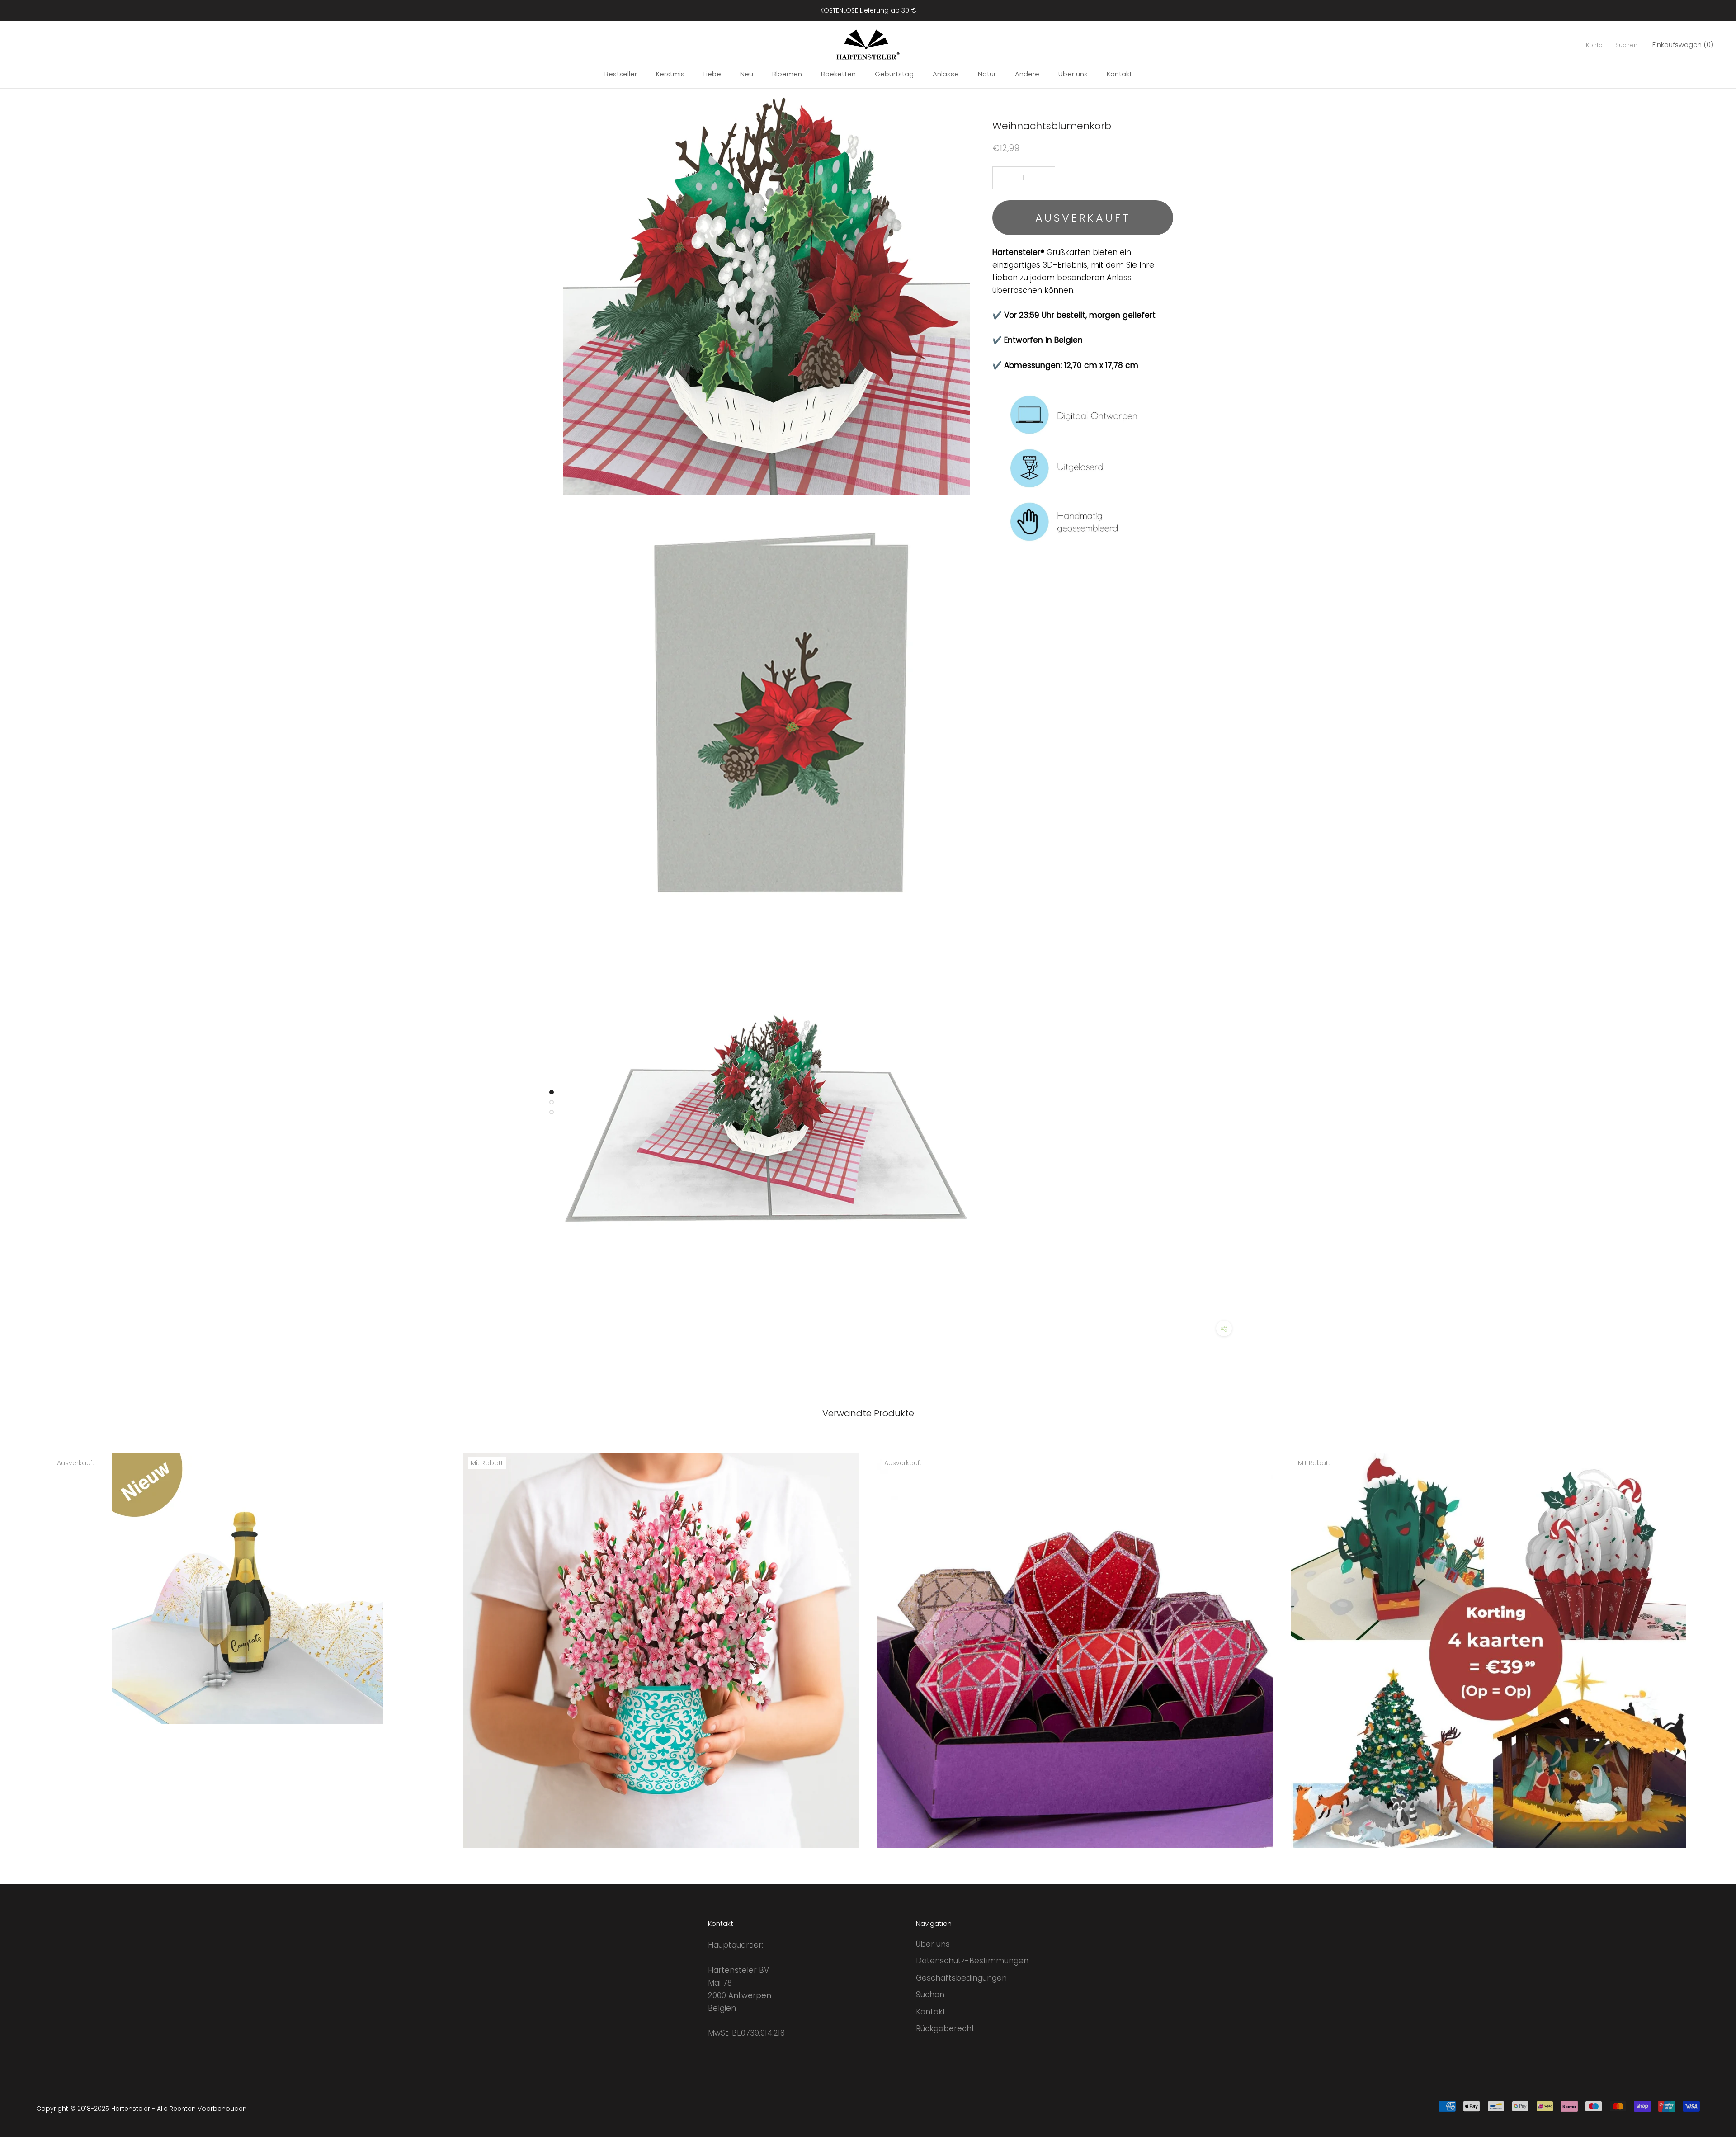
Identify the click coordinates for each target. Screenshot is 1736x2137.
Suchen (1626, 45)
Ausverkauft (1083, 217)
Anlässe (946, 74)
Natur (987, 74)
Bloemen (787, 74)
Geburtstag (894, 74)
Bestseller (621, 74)
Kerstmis (670, 74)
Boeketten (838, 74)
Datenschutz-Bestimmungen (972, 1961)
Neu (747, 74)
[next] (1708, 1640)
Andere (1027, 74)
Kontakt (1119, 74)
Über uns (1073, 74)
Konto (1594, 45)
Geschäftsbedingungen (961, 1978)
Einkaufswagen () (1683, 45)
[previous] (28, 1640)
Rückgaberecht (945, 2028)
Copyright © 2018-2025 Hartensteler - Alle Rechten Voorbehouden (142, 2109)
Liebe (712, 74)
